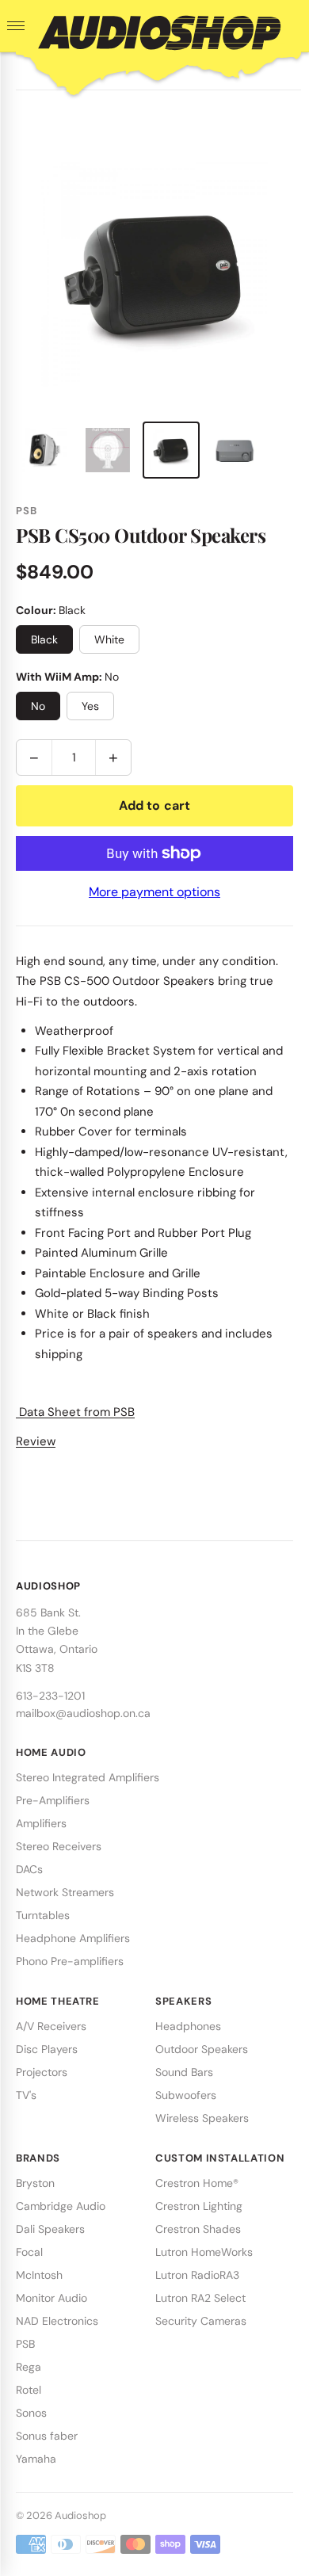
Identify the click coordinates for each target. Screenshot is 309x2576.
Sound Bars (184, 2072)
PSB (25, 2344)
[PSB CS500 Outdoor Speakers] (44, 450)
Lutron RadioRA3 (197, 2275)
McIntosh (39, 2275)
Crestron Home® (197, 2183)
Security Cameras (201, 2321)
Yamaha (36, 2459)
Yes (90, 706)
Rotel (29, 2390)
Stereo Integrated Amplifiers (88, 1777)
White (109, 639)
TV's (26, 2095)
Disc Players (47, 2049)
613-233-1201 (50, 1696)
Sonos (31, 2413)
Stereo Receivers (59, 1846)
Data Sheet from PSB (75, 1412)
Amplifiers (41, 1823)
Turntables (43, 1915)
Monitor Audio (51, 2298)
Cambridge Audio (61, 2206)
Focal (29, 2252)
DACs (29, 1869)
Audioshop (80, 2515)
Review (36, 1441)
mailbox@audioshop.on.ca (83, 1713)
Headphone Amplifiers (73, 1938)
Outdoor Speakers (202, 2049)
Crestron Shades (198, 2229)
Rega (29, 2367)
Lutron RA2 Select (200, 2298)
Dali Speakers (50, 2229)
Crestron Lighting (199, 2206)
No (38, 706)
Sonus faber (47, 2436)
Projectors (42, 2072)
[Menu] (16, 26)
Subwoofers (186, 2095)
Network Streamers (65, 1892)
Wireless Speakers (202, 2118)
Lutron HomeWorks (204, 2252)
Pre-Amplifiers (53, 1800)
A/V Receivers (51, 2026)
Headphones (188, 2026)
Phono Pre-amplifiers (70, 1961)
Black (44, 639)
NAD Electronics (57, 2321)
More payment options (154, 892)
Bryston (35, 2183)
